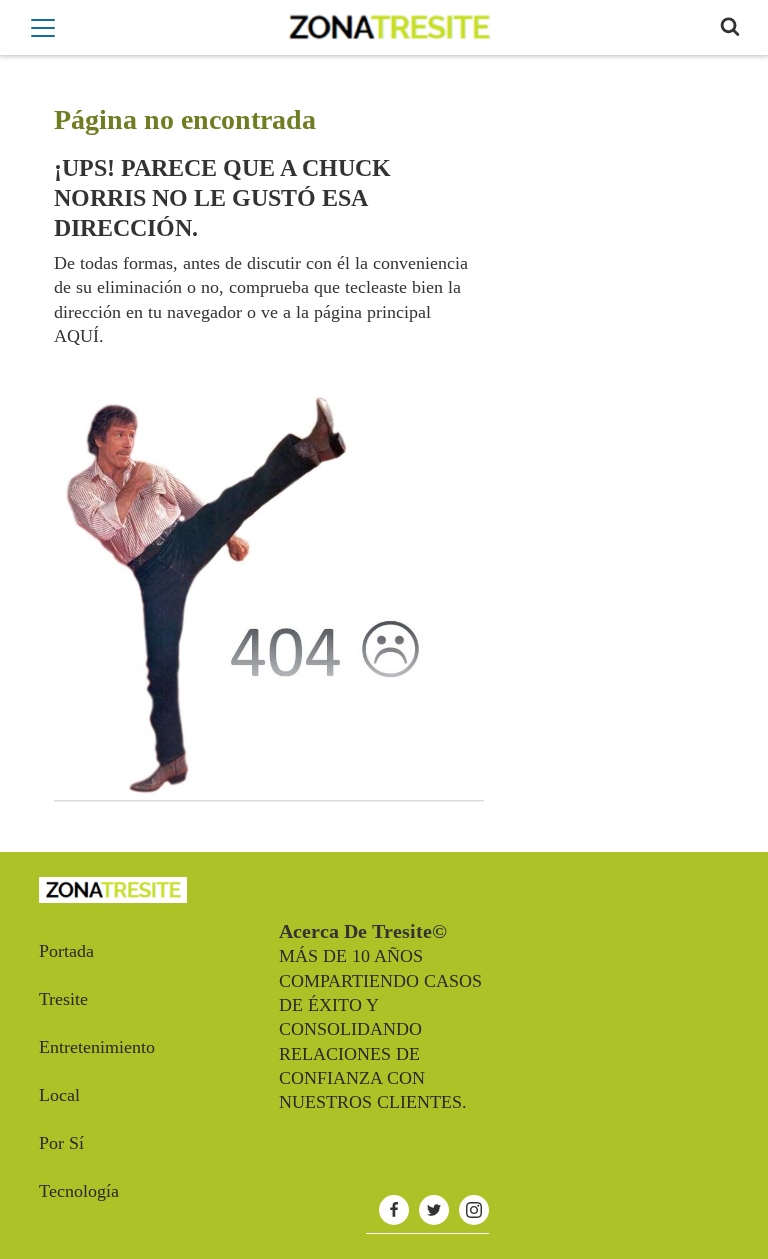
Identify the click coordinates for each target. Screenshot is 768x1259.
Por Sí (61, 1143)
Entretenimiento (97, 1047)
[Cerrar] (43, 28)
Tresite (63, 999)
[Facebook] (394, 1210)
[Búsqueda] (730, 27)
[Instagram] (474, 1210)
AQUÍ (76, 336)
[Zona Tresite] (389, 27)
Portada (66, 951)
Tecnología (79, 1191)
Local (59, 1095)
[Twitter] (434, 1210)
